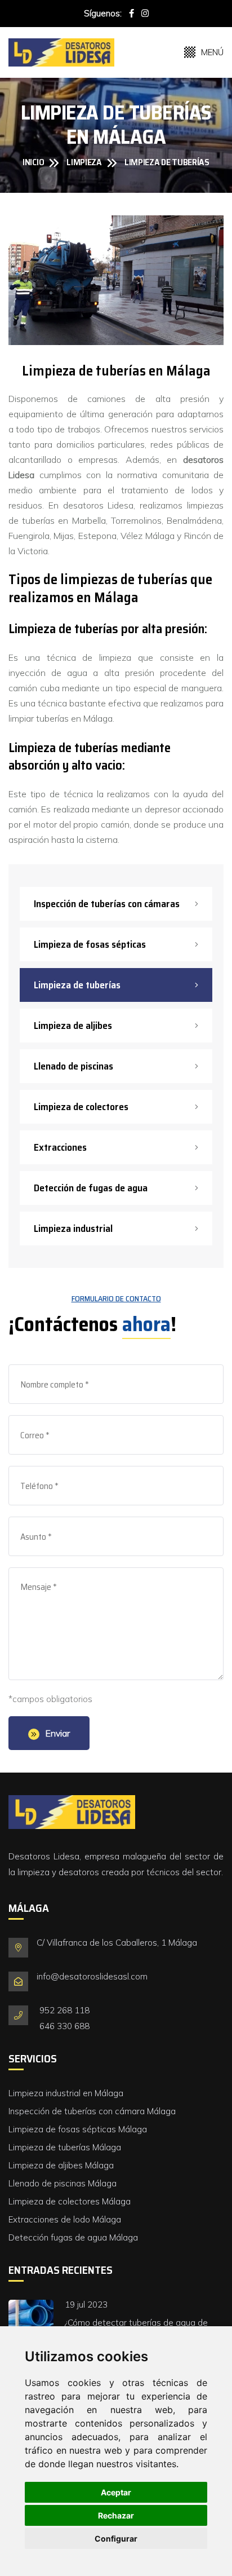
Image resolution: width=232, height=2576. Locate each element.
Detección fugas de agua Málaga (73, 2237)
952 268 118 (64, 2010)
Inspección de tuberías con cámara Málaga (92, 2111)
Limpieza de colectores (81, 1107)
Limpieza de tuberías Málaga (65, 2147)
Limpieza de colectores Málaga (70, 2201)
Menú (212, 52)
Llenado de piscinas (73, 1066)
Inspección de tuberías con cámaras (107, 904)
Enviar (57, 1733)
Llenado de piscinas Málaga (63, 2183)
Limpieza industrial (73, 1229)
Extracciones (60, 1147)
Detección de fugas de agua (91, 1188)
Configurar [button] (116, 2539)
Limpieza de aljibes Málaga (61, 2165)
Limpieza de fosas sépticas (90, 944)
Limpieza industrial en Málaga (66, 2093)
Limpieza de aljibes (73, 1026)
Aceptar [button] (116, 2492)
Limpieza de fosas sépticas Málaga (78, 2129)
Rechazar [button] (116, 2515)
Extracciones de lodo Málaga (65, 2219)
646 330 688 (64, 2026)
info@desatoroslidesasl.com (92, 1976)
